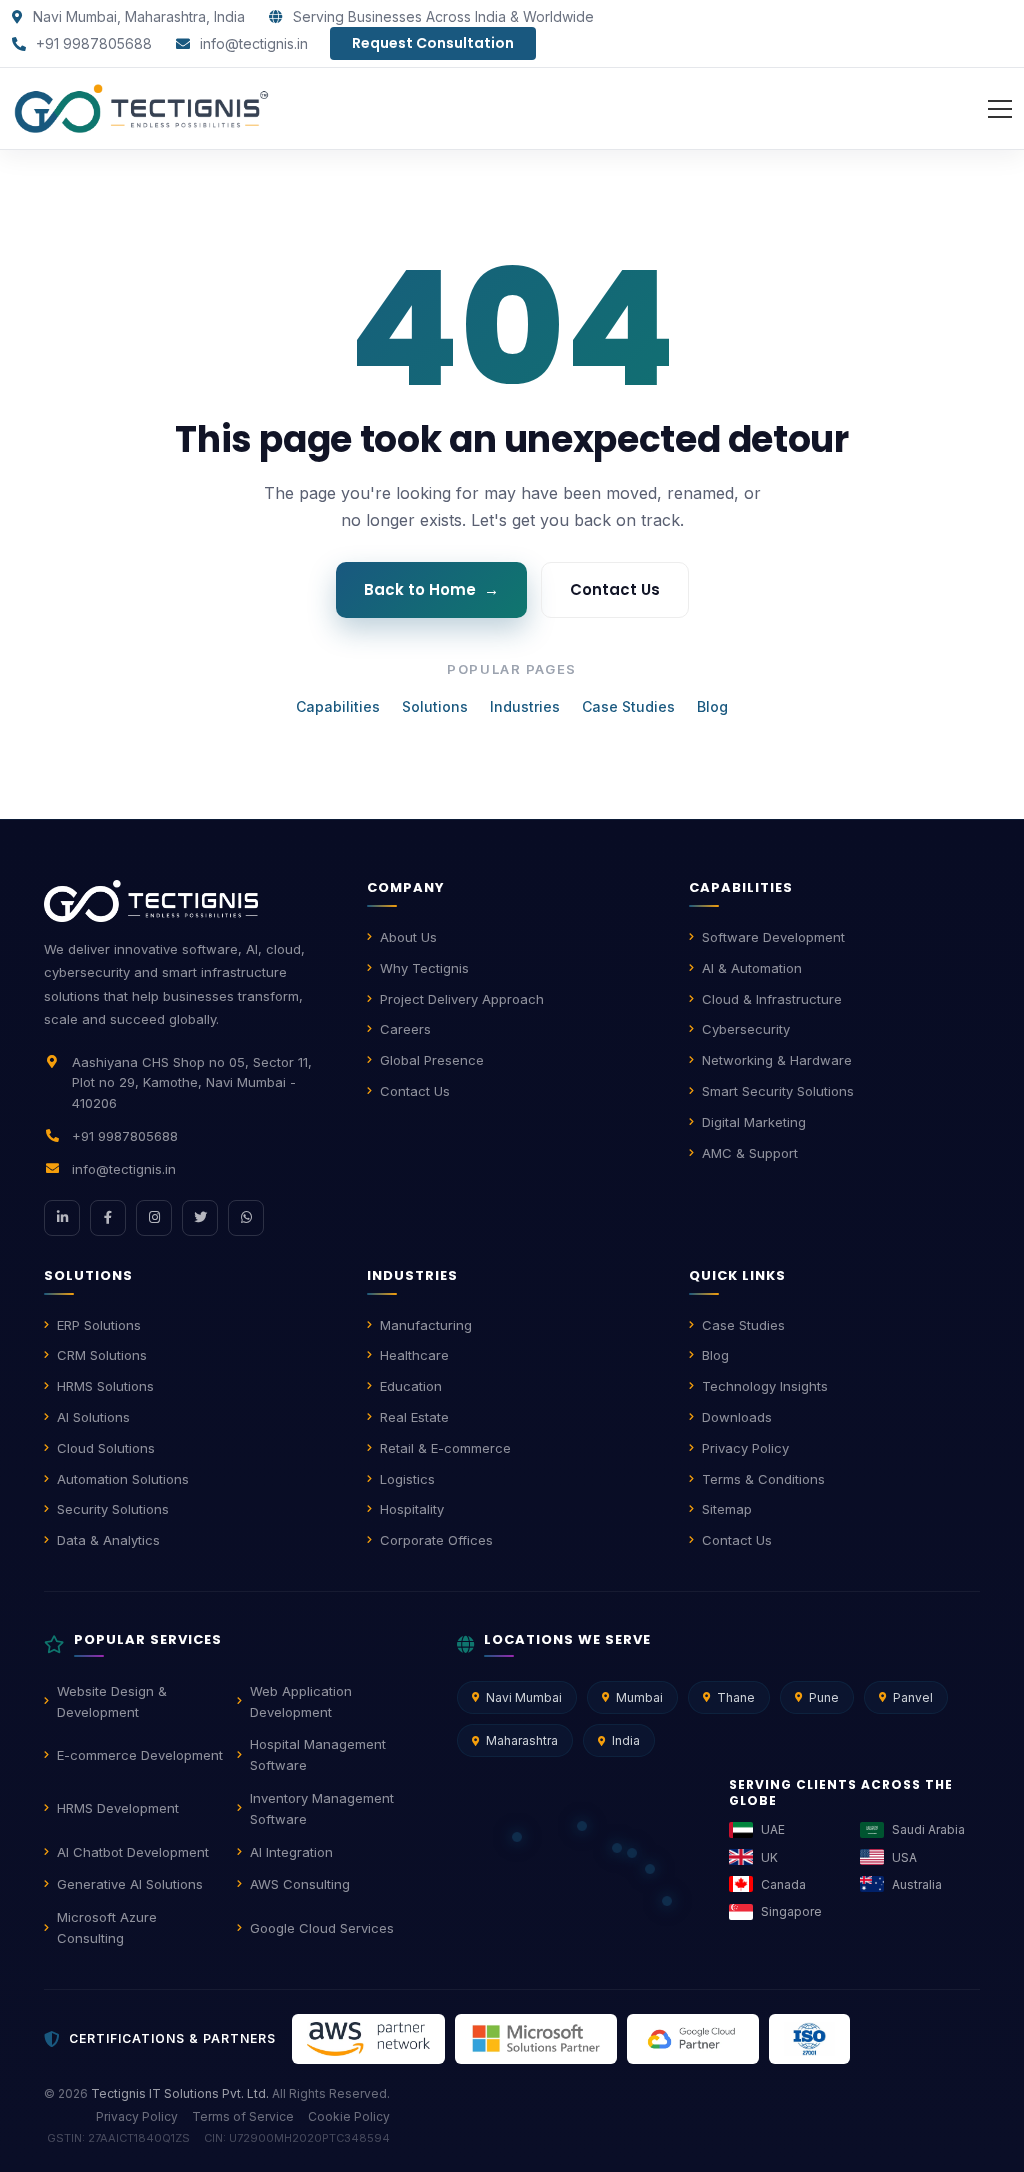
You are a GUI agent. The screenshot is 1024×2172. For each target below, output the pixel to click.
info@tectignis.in (252, 43)
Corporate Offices (436, 1540)
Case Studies (628, 706)
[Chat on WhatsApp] (246, 1218)
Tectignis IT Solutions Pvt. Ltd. (180, 2093)
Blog (712, 706)
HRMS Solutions (105, 1386)
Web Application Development (301, 1701)
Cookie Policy (349, 2116)
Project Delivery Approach (462, 999)
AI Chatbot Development (133, 1852)
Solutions (435, 706)
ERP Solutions (99, 1325)
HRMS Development (118, 1808)
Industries (525, 706)
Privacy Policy (745, 1448)
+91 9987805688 (92, 43)
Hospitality (412, 1509)
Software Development (773, 937)
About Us (408, 937)
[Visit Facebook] (108, 1218)
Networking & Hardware (777, 1060)
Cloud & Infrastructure (772, 999)
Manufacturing (426, 1325)
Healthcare (414, 1355)
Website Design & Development (112, 1701)
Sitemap (727, 1509)
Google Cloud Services (322, 1928)
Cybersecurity (746, 1029)
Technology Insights (765, 1386)
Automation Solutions (123, 1479)
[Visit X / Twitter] (200, 1218)
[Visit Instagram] (154, 1218)
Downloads (737, 1417)
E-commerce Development (140, 1755)
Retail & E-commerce (445, 1448)
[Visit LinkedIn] (62, 1218)
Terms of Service (243, 2116)
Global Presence (432, 1060)
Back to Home (431, 589)
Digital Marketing (754, 1122)
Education (411, 1386)
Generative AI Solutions (130, 1884)
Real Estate (414, 1417)
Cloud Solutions (106, 1448)
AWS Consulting (300, 1884)
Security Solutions (113, 1509)
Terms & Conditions (763, 1479)
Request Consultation (433, 43)
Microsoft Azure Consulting (107, 1927)
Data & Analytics (108, 1540)
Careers (405, 1029)
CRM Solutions (102, 1355)
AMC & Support (750, 1153)
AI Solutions (93, 1417)
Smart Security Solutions (778, 1091)
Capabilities (338, 706)
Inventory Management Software (322, 1808)
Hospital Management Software (318, 1754)
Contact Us (615, 589)
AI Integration (291, 1852)
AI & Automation (752, 968)
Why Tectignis (424, 968)
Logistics (407, 1479)
